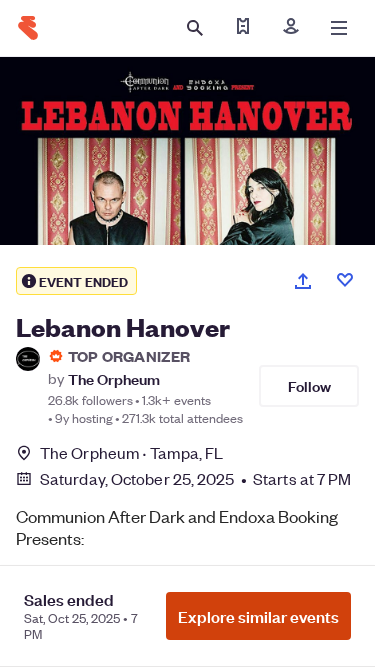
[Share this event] (303, 281)
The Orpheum (114, 378)
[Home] (28, 28)
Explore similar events (258, 616)
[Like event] (345, 280)
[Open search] (195, 28)
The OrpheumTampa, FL (131, 452)
